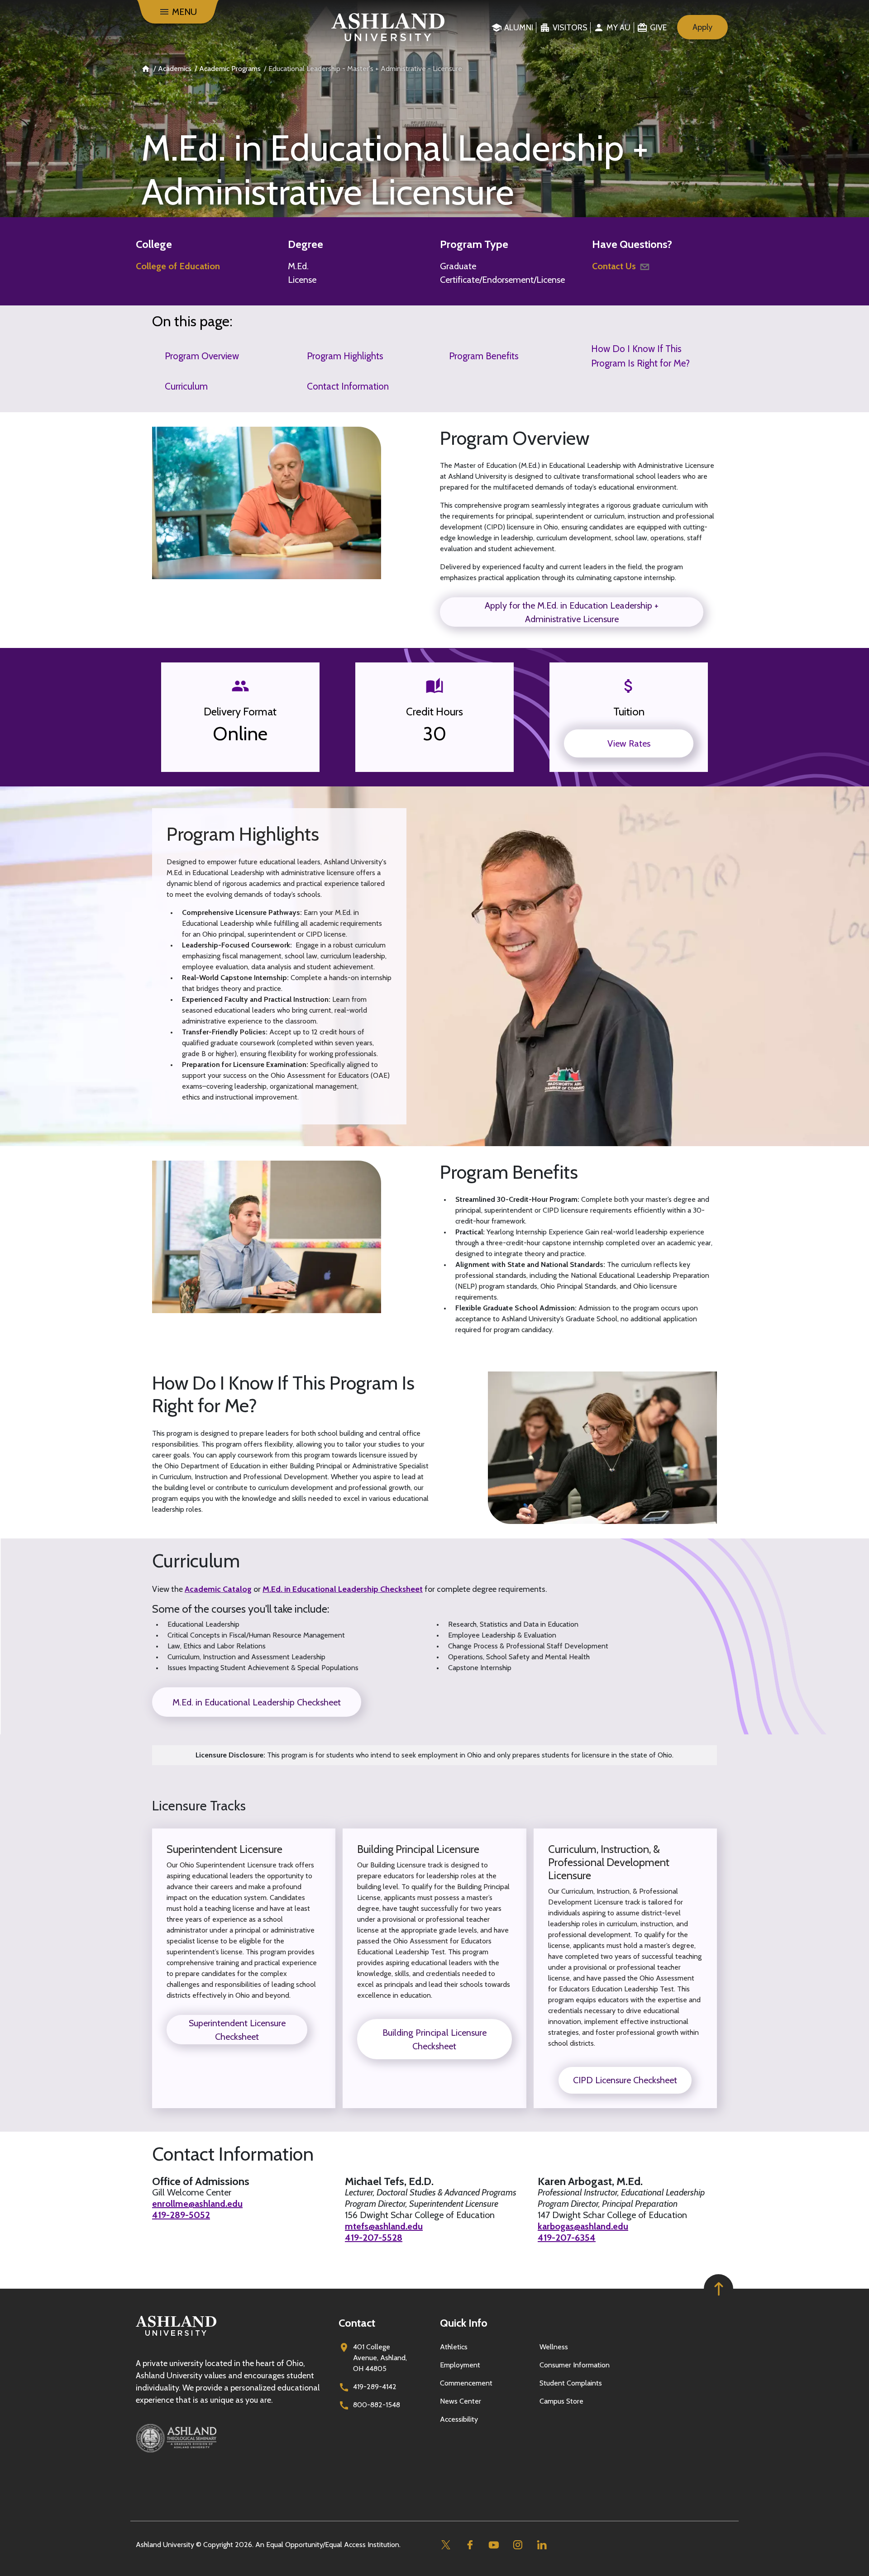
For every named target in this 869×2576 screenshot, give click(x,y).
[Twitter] (446, 2545)
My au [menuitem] (618, 28)
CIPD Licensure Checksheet (625, 2080)
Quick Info (464, 2323)
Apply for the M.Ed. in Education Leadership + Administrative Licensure (572, 612)
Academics (175, 69)
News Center (461, 2401)
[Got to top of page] (719, 2289)
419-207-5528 (374, 2238)
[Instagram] (518, 2545)
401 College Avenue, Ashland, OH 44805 (380, 2358)
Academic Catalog (218, 1589)
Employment (460, 2365)
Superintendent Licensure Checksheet (237, 2030)
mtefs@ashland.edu (384, 2226)
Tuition (629, 712)
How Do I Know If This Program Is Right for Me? (640, 356)
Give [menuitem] (658, 28)
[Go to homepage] (176, 2336)
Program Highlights (345, 356)
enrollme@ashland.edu (197, 2204)
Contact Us (614, 266)
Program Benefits (484, 356)
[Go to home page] (388, 27)
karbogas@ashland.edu (583, 2226)
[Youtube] (494, 2545)
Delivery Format (240, 712)
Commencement (466, 2383)
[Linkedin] (542, 2545)
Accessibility (459, 2419)
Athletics (454, 2347)
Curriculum (186, 386)
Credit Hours (434, 712)
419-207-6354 (567, 2238)
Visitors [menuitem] (570, 28)
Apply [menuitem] (702, 27)
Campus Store (561, 2401)
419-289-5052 (181, 2215)
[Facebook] (470, 2545)
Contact (357, 2323)
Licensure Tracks (199, 1806)
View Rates (629, 743)
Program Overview (202, 356)
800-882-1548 (377, 2405)
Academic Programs (230, 69)
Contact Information (348, 386)
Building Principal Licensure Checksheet (434, 2039)
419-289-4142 (375, 2387)
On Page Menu (740, 2561)
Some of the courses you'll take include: (241, 1609)
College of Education (178, 266)
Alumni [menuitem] (519, 28)
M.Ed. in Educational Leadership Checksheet (343, 1589)
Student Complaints (571, 2383)
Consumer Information (575, 2365)
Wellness (554, 2347)
